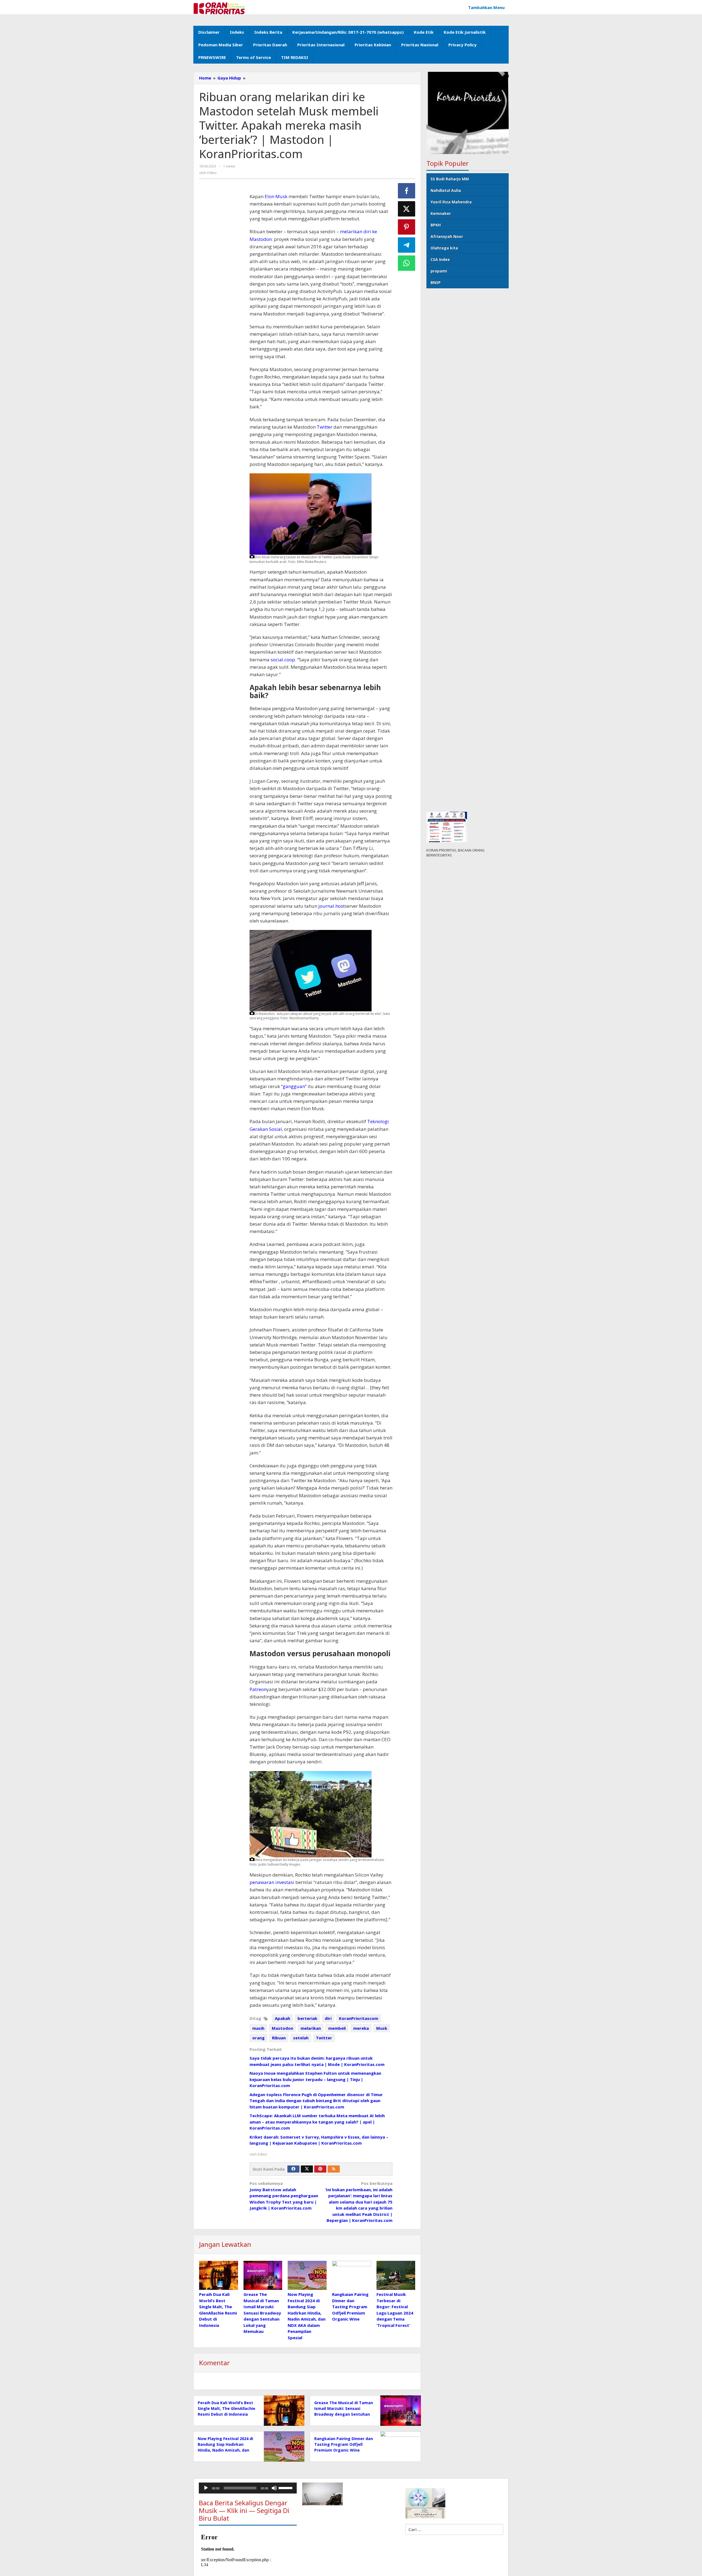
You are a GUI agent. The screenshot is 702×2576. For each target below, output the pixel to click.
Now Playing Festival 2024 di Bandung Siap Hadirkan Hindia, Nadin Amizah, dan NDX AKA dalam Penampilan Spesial (225, 2450)
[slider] (286, 2487)
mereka (361, 2028)
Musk (382, 2028)
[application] (248, 2488)
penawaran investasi (272, 1882)
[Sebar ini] (407, 191)
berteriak (307, 2018)
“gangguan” (294, 1086)
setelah (301, 2038)
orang (258, 2038)
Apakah (282, 2018)
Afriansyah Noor (447, 236)
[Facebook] (293, 2169)
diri (328, 2018)
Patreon (258, 1689)
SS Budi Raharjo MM (450, 179)
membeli (337, 2028)
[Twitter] (307, 2169)
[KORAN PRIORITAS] (219, 8)
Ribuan (279, 2038)
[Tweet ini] (407, 209)
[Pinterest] (320, 2169)
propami (439, 271)
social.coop (283, 660)
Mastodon (282, 2028)
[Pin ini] (407, 227)
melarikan (311, 2028)
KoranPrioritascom (359, 2018)
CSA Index (440, 259)
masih (258, 2028)
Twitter (325, 427)
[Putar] (206, 2488)
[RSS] (334, 2169)
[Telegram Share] (407, 245)
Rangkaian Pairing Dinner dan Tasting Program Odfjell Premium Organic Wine (350, 2307)
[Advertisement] (221, 282)
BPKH (436, 225)
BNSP (436, 282)
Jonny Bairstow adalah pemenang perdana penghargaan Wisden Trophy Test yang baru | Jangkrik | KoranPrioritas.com (284, 2196)
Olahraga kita (444, 248)
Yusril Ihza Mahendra (451, 202)
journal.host (332, 906)
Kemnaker (441, 213)
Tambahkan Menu (486, 7)
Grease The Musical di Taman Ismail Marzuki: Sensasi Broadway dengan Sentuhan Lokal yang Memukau (262, 2313)
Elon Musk (276, 196)
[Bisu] (274, 2488)
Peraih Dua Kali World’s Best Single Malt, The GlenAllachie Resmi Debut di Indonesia (227, 2408)
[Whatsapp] (407, 263)
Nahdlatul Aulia (446, 190)
